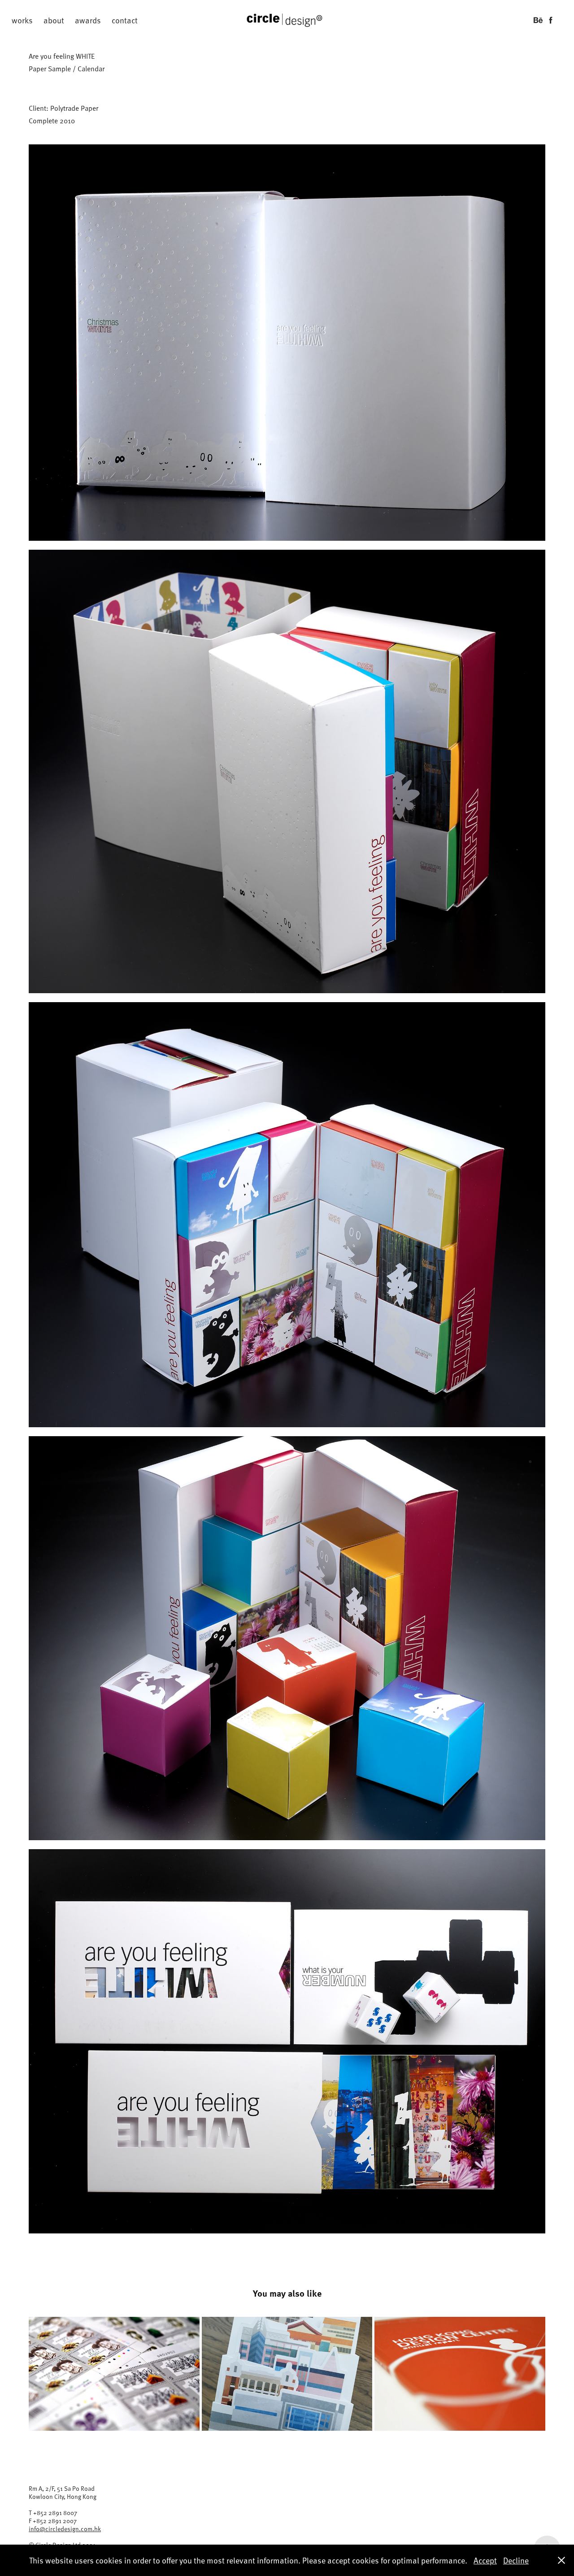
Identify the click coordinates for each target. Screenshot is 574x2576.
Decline (516, 2560)
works (22, 20)
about (54, 20)
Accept (485, 2560)
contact (125, 20)
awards (88, 20)
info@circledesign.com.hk (65, 2529)
